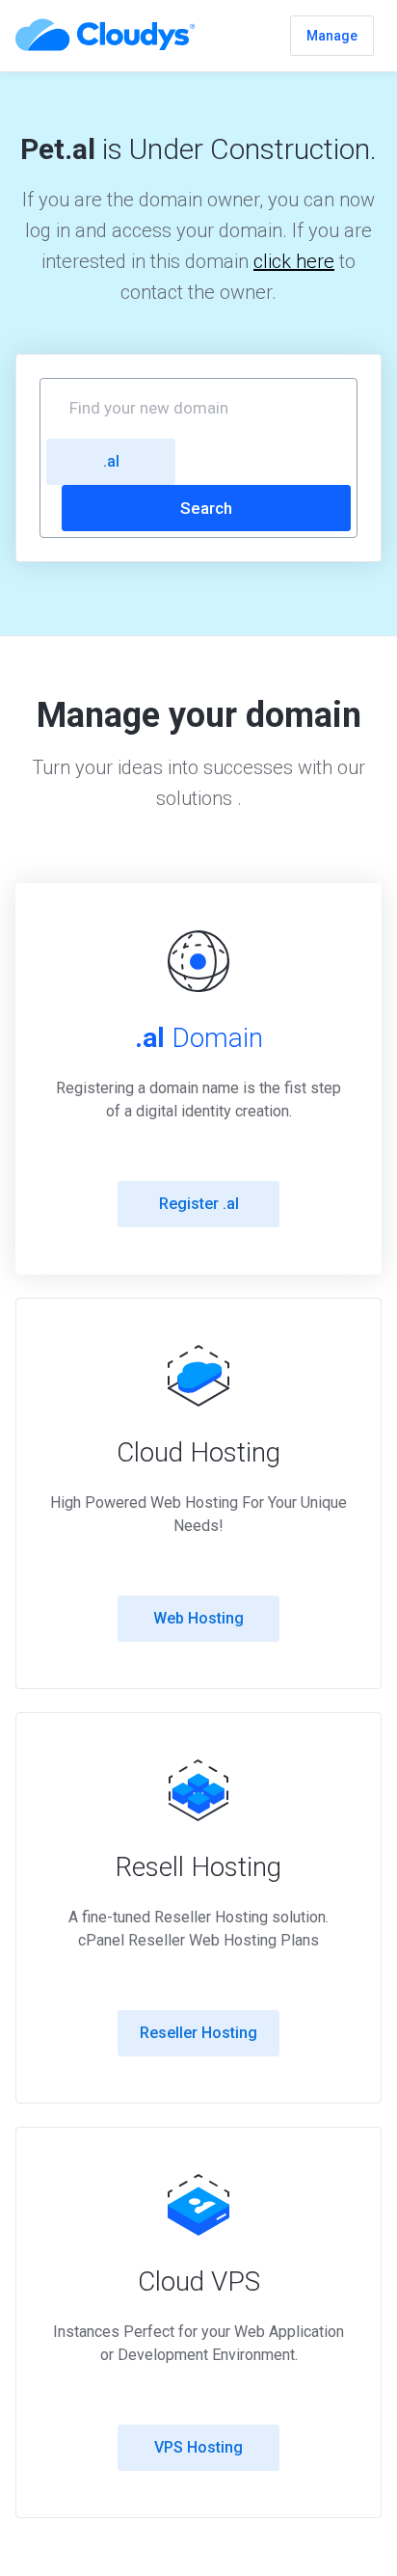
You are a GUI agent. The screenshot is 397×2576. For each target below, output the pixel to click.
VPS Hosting (198, 2447)
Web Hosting (198, 1618)
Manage (332, 36)
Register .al (199, 1204)
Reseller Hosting (198, 2033)
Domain (199, 1038)
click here (294, 261)
